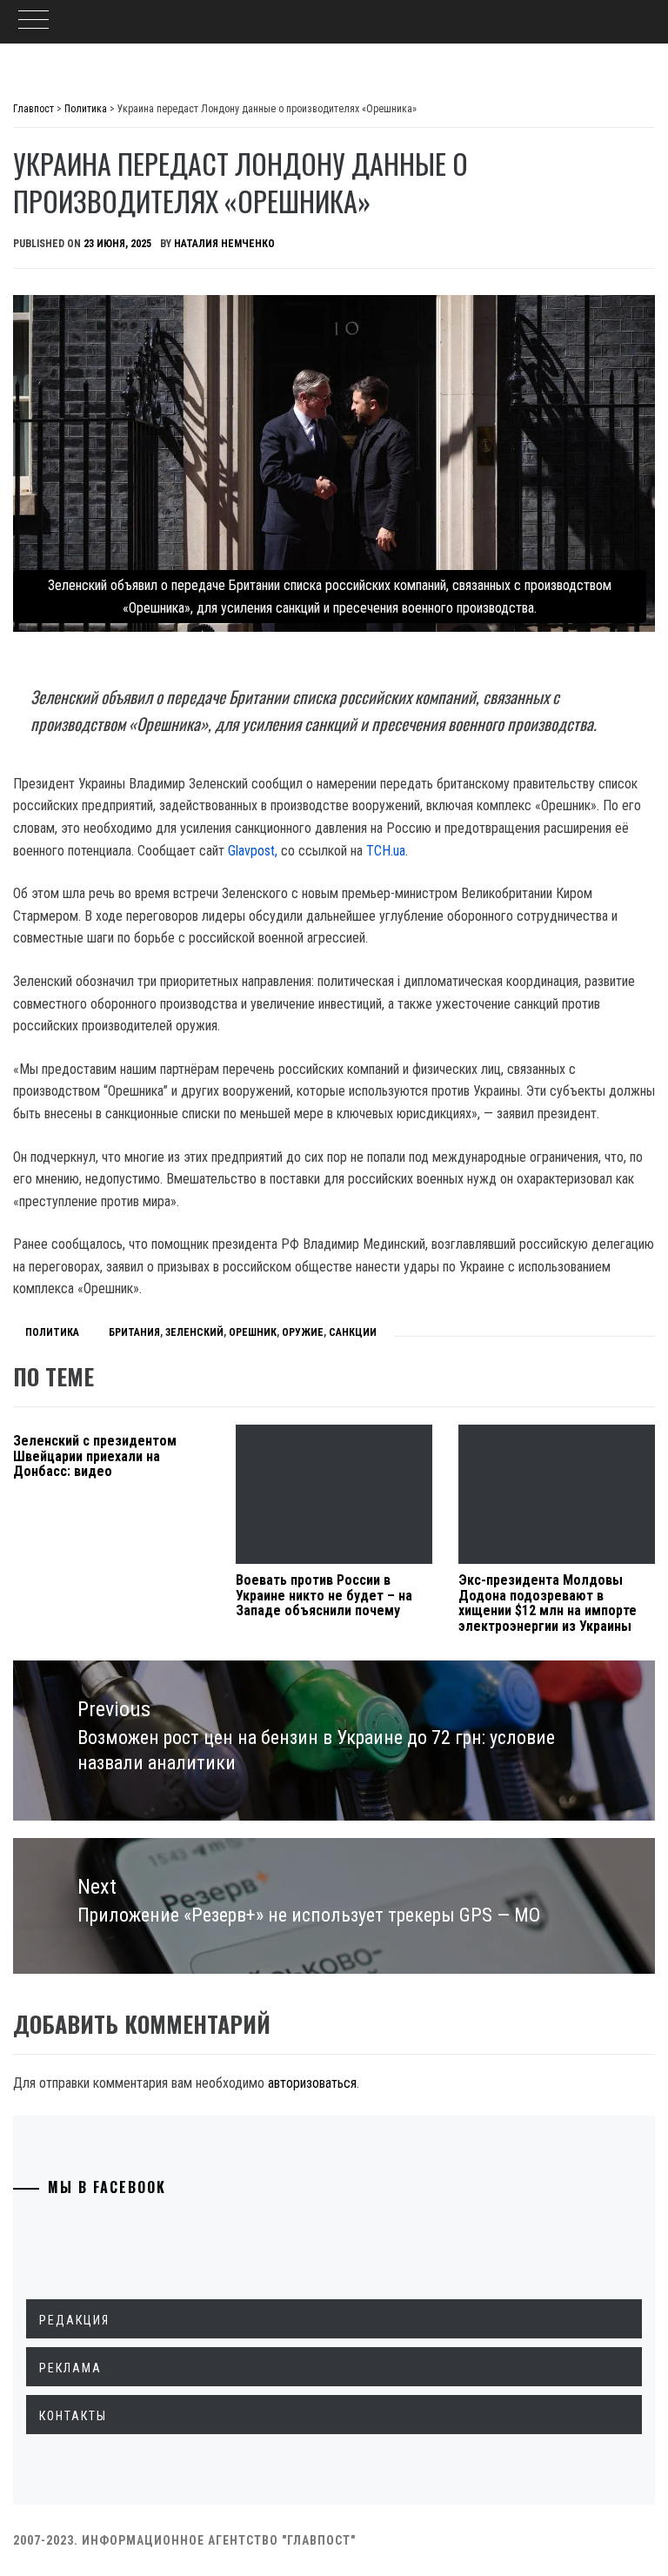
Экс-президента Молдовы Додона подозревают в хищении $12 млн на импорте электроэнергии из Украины (548, 1603)
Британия (134, 1332)
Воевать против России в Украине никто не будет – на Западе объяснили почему (324, 1595)
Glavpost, (253, 851)
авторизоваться (312, 2083)
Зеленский (194, 1332)
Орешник (253, 1332)
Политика (52, 1332)
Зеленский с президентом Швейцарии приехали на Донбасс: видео (95, 1456)
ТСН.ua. (385, 851)
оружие (303, 1332)
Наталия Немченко (224, 244)
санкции (353, 1332)
